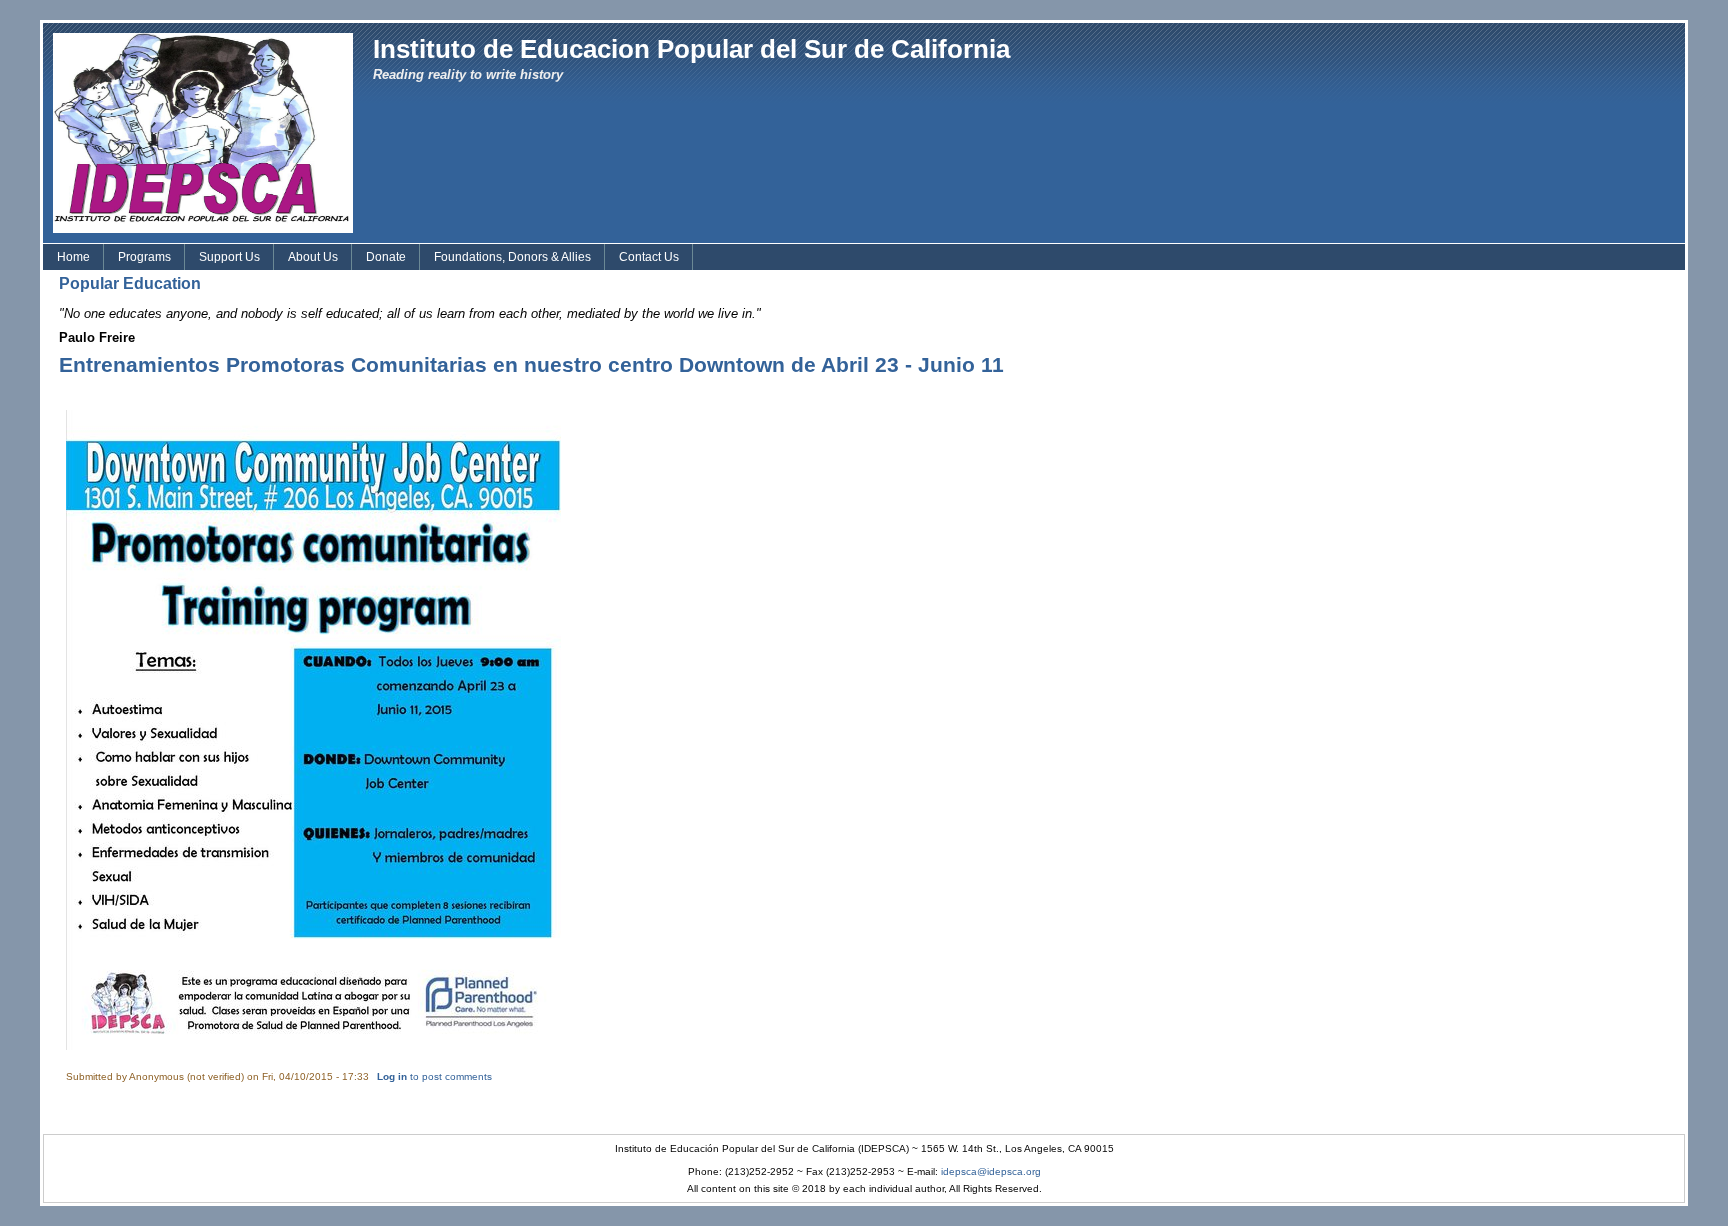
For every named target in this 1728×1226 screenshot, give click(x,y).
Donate (386, 257)
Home (73, 257)
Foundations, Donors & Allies (512, 257)
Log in (392, 1076)
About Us (313, 257)
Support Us (229, 257)
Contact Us (649, 257)
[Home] (203, 131)
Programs (144, 257)
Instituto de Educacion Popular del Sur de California (691, 49)
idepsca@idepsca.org (991, 1171)
